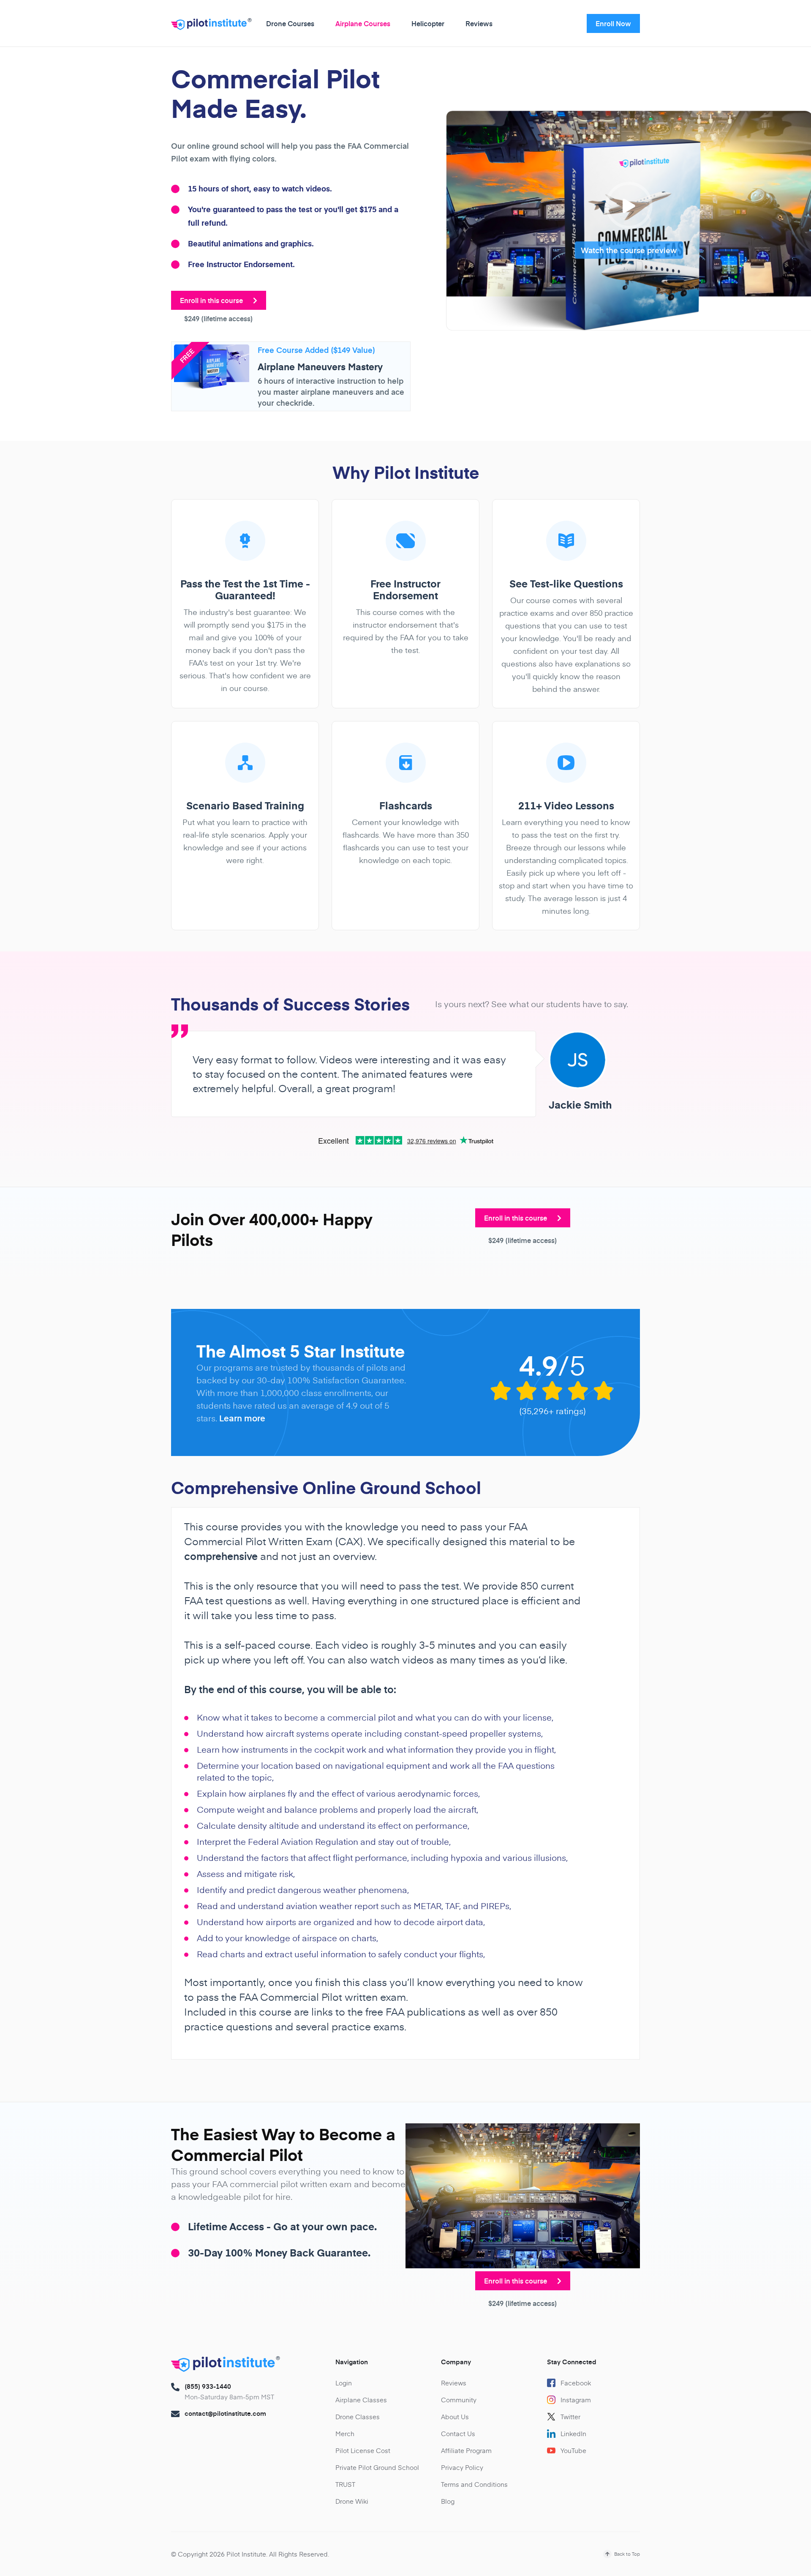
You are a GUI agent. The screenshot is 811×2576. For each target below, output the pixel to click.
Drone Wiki (352, 2501)
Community (459, 2400)
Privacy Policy (462, 2467)
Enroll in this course (212, 300)
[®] (209, 26)
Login (344, 2383)
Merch (345, 2433)
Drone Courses (290, 23)
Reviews (479, 23)
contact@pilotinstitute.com (225, 2413)
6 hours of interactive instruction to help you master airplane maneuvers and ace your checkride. (331, 392)
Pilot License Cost (363, 2450)
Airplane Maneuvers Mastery (320, 366)
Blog (448, 2501)
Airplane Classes (361, 2400)
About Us (455, 2416)
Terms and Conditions (474, 2484)
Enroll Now (613, 23)
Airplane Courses (363, 23)
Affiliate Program (466, 2450)
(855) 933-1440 (208, 2386)
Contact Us (458, 2433)
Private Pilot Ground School (377, 2467)
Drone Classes (358, 2416)
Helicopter (428, 23)
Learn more (242, 1418)
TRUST (345, 2484)
